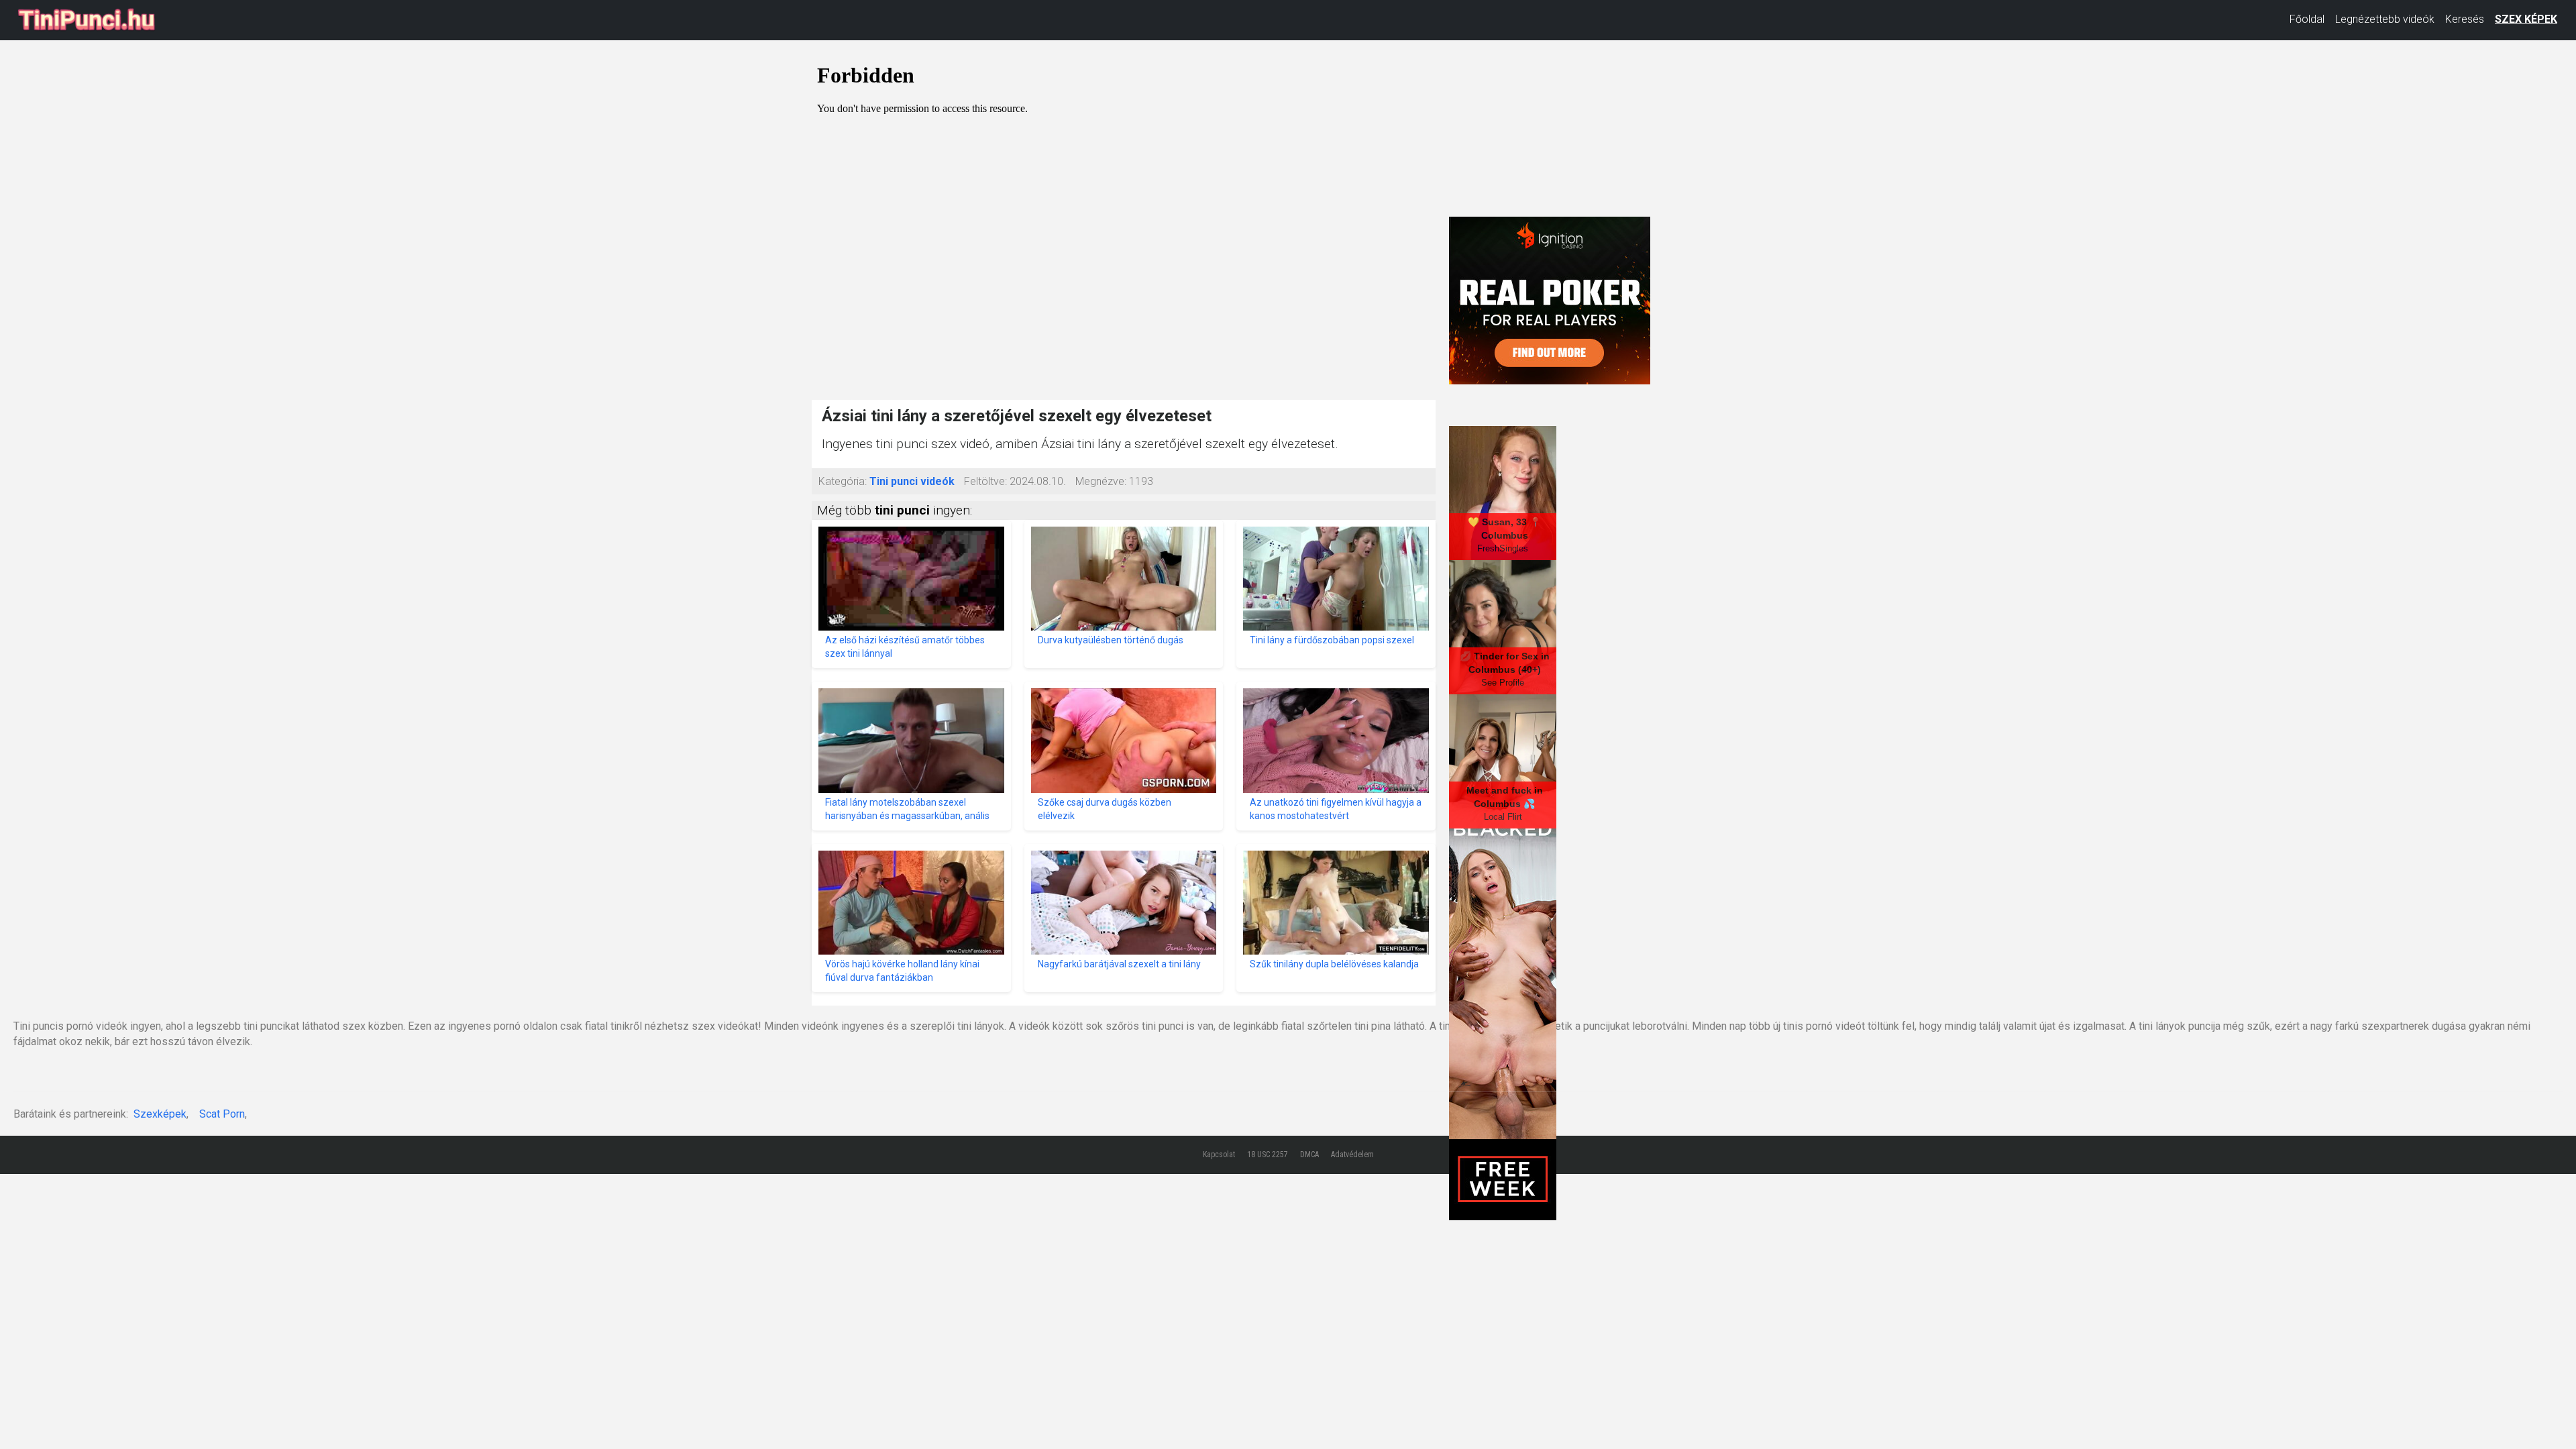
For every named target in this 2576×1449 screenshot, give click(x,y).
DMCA (1309, 1155)
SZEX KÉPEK (2526, 19)
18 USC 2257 (1268, 1155)
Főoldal (2307, 19)
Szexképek (160, 1114)
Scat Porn (222, 1114)
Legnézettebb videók (2385, 19)
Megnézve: (1101, 481)
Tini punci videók (912, 481)
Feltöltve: (985, 481)
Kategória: (843, 481)
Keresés (2465, 19)
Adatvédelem (1352, 1155)
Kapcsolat (1219, 1155)
